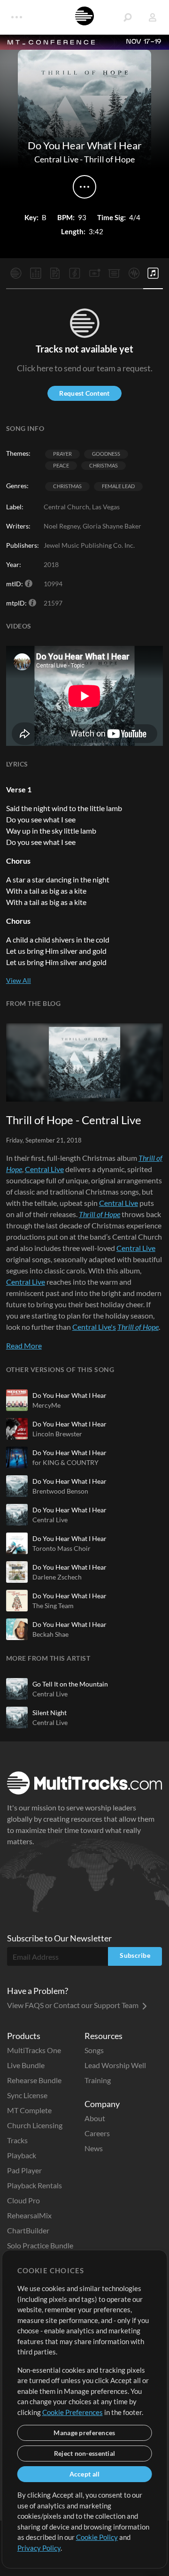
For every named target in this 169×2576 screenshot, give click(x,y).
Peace (61, 465)
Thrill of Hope (109, 159)
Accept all (85, 2474)
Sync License (27, 2095)
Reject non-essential (85, 2453)
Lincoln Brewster (57, 1434)
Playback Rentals (35, 2185)
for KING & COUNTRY (65, 1462)
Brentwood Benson (60, 1491)
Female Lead (118, 486)
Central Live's (94, 1327)
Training (98, 2080)
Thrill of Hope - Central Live (74, 1120)
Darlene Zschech (57, 1577)
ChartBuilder (28, 2230)
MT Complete (29, 2110)
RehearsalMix (29, 2215)
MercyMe (46, 1405)
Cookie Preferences (73, 2412)
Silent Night (50, 1713)
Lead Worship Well (115, 2065)
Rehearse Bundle (34, 2080)
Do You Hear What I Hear (69, 1395)
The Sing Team (53, 1606)
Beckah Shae (50, 1634)
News (94, 2148)
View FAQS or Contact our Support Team (73, 2005)
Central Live (56, 159)
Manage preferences (84, 2433)
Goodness (106, 454)
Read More (24, 1345)
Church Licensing (35, 2125)
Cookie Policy (97, 2537)
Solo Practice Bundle (40, 2245)
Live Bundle (26, 2065)
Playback (22, 2155)
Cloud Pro (23, 2200)
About (95, 2118)
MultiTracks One (34, 2050)
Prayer (62, 454)
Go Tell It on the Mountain (70, 1684)
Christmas (104, 465)
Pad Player (24, 2170)
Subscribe (135, 1955)
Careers (97, 2133)
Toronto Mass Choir (61, 1548)
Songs (94, 2050)
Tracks (17, 2140)
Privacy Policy (39, 2548)
